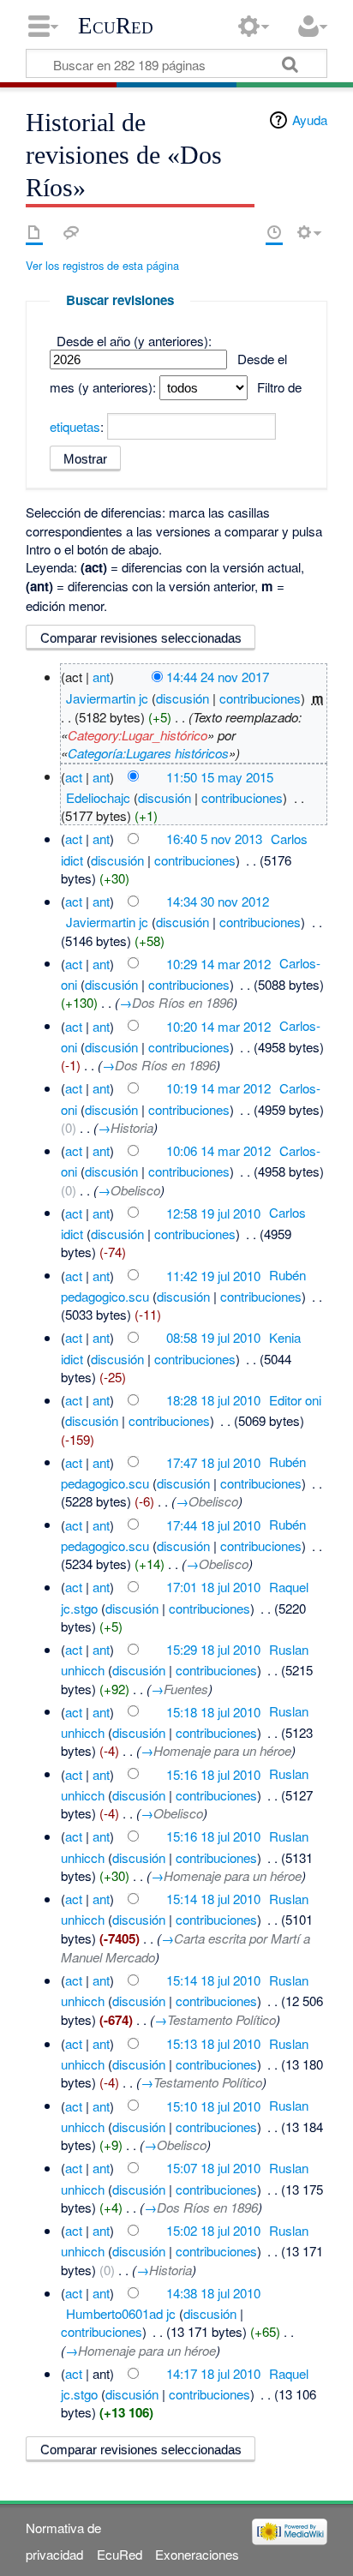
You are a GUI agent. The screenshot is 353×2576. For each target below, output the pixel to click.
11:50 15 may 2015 (220, 776)
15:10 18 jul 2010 (213, 2105)
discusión (182, 698)
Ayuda (310, 120)
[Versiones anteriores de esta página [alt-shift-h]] (274, 232)
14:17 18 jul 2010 (213, 2373)
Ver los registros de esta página (102, 265)
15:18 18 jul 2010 (213, 1711)
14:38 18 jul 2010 (213, 2293)
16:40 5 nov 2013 (214, 839)
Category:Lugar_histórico (138, 735)
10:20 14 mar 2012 (218, 1025)
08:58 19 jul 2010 (213, 1337)
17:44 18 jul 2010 (213, 1524)
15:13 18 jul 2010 (213, 2043)
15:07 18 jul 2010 (213, 2168)
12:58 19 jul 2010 (213, 1212)
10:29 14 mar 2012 (218, 963)
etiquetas (75, 426)
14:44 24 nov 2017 (218, 677)
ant (101, 677)
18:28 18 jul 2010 (213, 1400)
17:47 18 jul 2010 (213, 1462)
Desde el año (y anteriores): (134, 341)
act (74, 776)
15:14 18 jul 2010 (213, 1899)
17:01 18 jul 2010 (213, 1587)
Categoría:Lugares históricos (148, 753)
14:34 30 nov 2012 (218, 901)
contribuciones (260, 698)
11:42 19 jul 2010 (213, 1275)
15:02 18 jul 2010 (213, 2230)
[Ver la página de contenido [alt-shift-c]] (34, 232)
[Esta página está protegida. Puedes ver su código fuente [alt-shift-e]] (244, 232)
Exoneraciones (197, 2554)
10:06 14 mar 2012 (218, 1150)
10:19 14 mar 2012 (218, 1088)
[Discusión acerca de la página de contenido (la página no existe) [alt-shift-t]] (71, 232)
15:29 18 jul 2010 (213, 1649)
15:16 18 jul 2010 (213, 1773)
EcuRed (116, 26)
